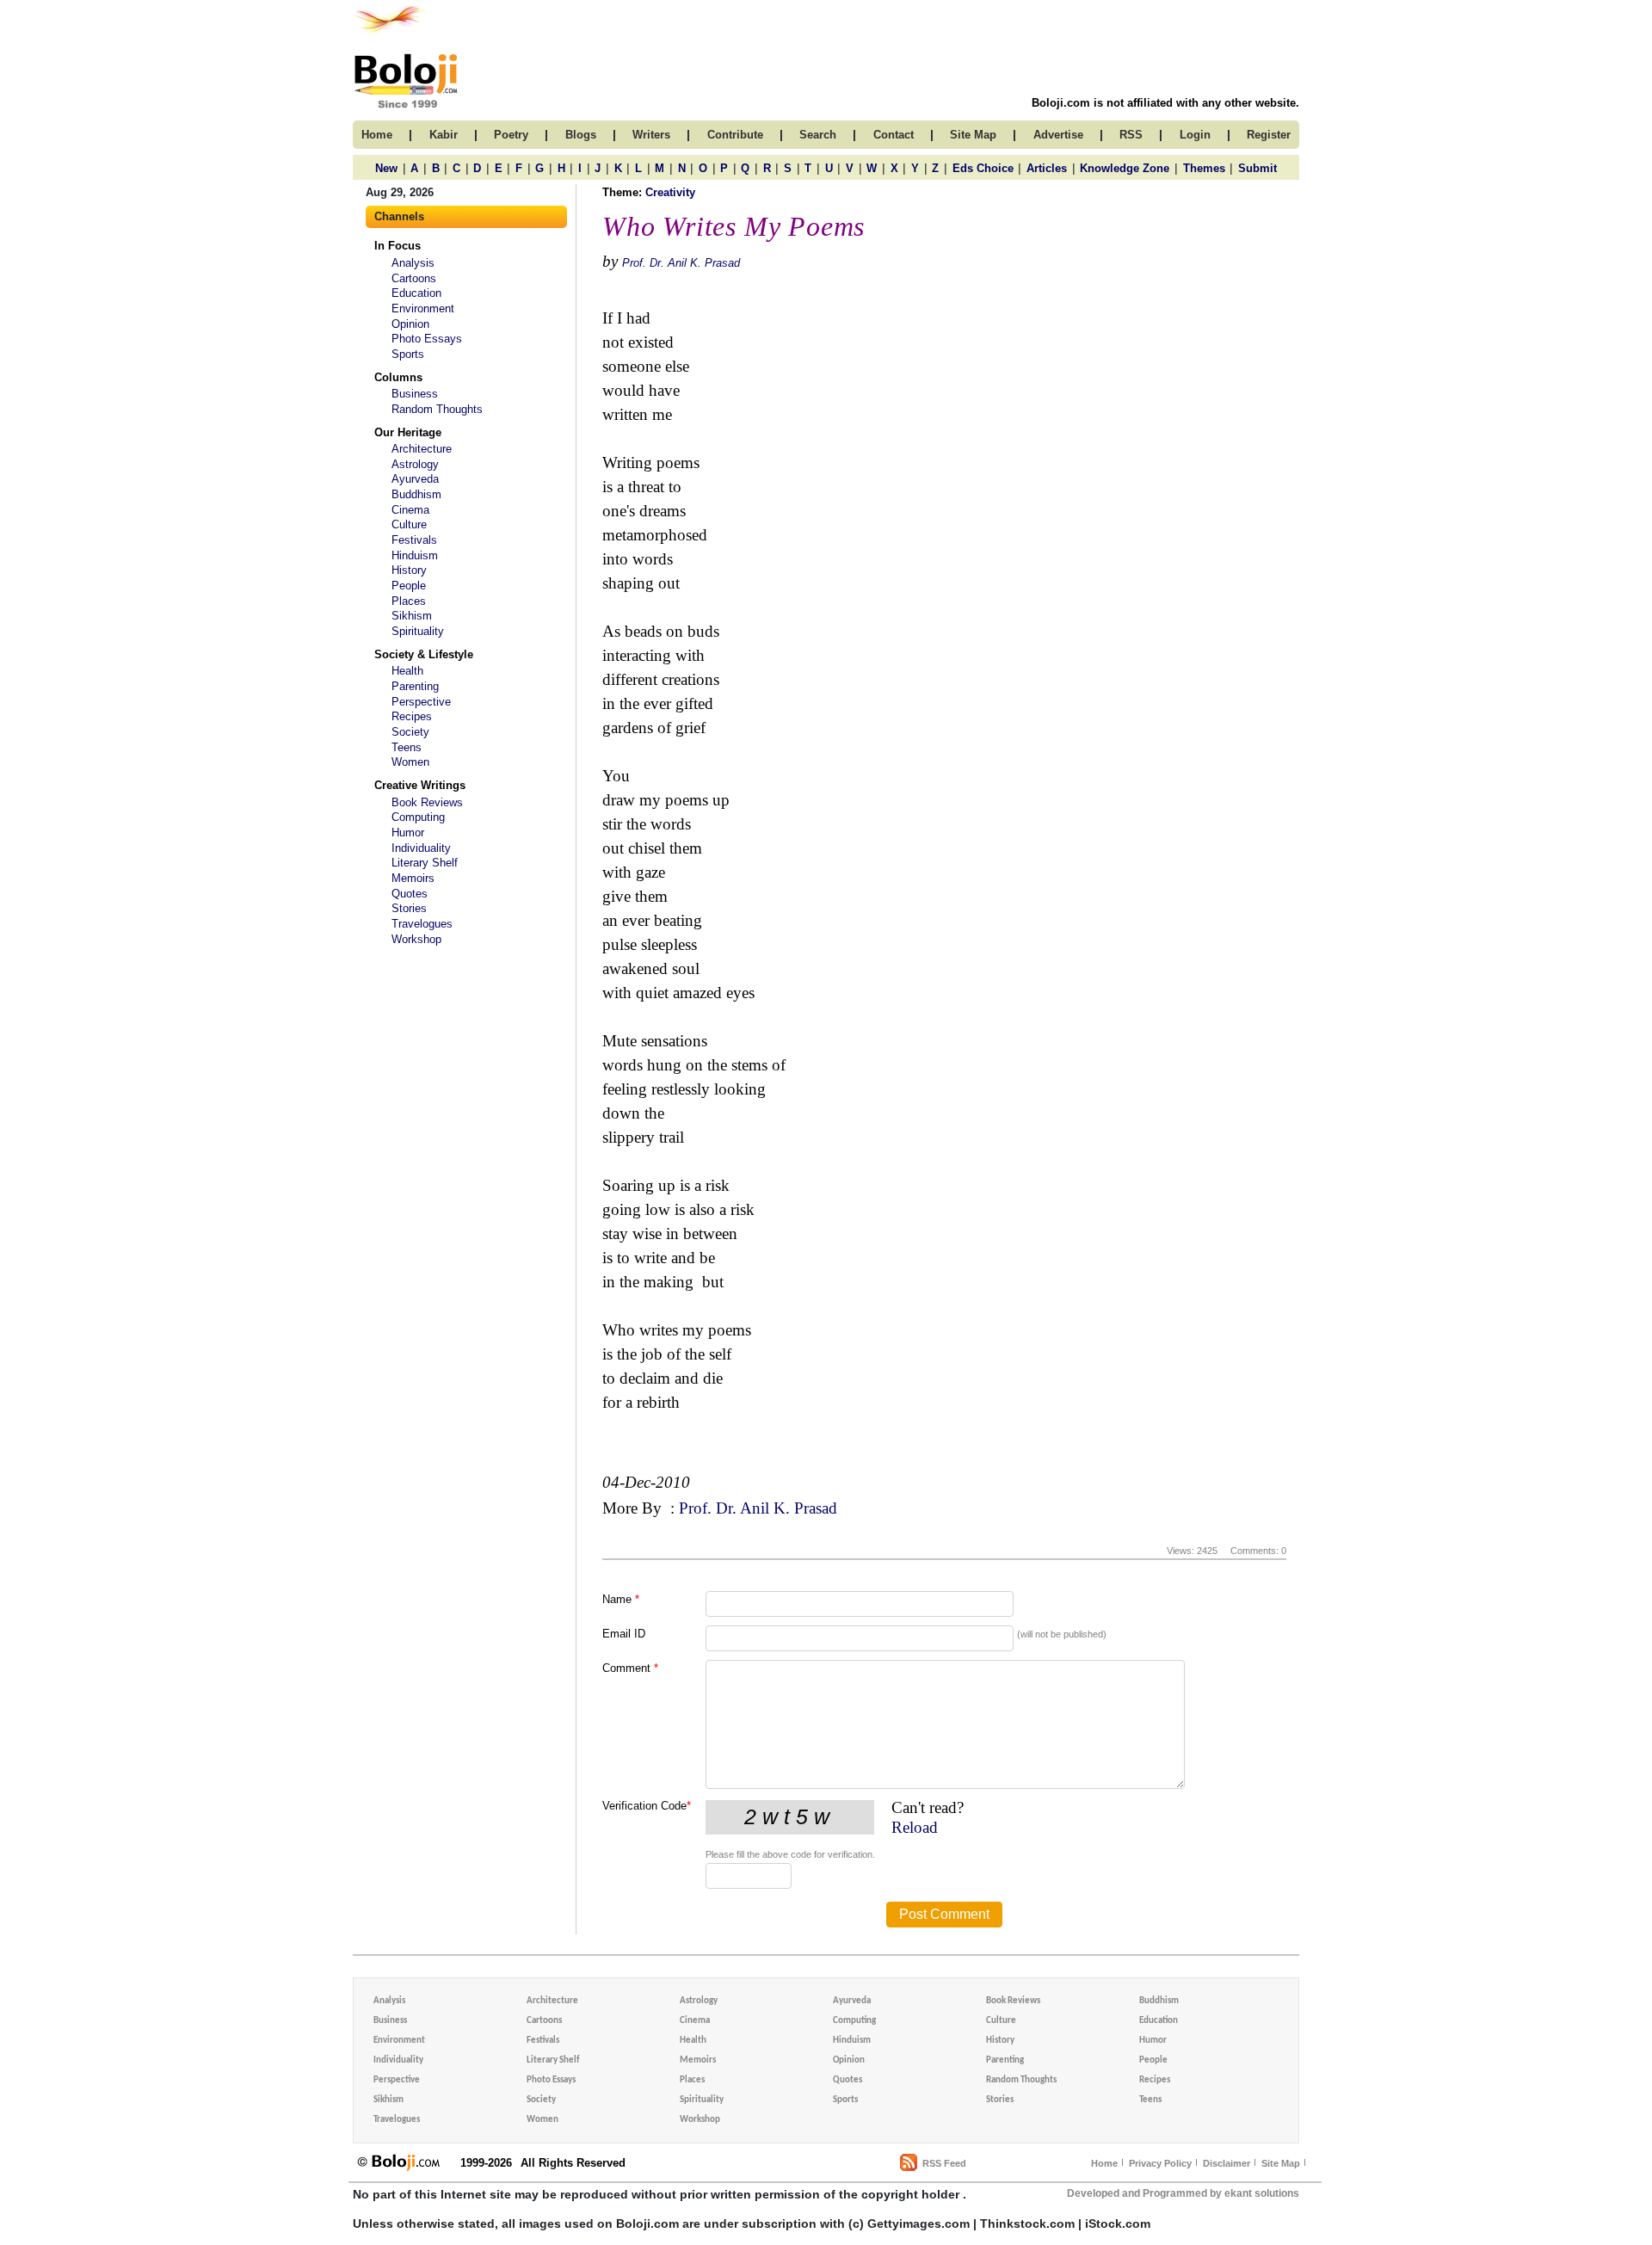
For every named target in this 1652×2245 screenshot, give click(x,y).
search (818, 135)
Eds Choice (983, 168)
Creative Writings (420, 785)
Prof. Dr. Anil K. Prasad (681, 263)
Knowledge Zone (1125, 168)
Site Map (1281, 2163)
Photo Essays (427, 339)
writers (651, 135)
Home (1104, 2163)
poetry (511, 135)
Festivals (414, 540)
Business (415, 394)
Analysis (413, 263)
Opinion (410, 324)
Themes (1204, 168)
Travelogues (422, 924)
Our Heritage (408, 432)
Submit (1257, 168)
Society (410, 732)
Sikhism (412, 616)
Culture (409, 524)
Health (407, 671)
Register (1269, 135)
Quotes (410, 894)
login (1195, 135)
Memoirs (413, 878)
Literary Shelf (425, 863)
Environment (423, 308)
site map (973, 135)
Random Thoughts (437, 409)
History (409, 570)
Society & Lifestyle (424, 654)
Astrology (415, 464)
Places (409, 601)
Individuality (421, 848)
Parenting (415, 686)
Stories (409, 908)
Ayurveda (415, 479)
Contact (894, 135)
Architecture (422, 449)
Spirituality (418, 631)
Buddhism (416, 494)
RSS (1131, 135)
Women (410, 762)
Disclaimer (1227, 2163)
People (409, 586)
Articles (1047, 168)
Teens (407, 747)
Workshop (416, 939)
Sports (408, 354)
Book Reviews (427, 802)
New (386, 168)
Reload (915, 1827)
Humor (408, 833)
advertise (1058, 135)
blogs (581, 135)
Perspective (421, 702)
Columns (398, 377)
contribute (735, 135)
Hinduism (415, 555)
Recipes (412, 716)
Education (416, 293)
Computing (418, 817)
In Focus (398, 246)
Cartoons (414, 278)
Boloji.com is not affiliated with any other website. (1165, 103)
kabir (444, 135)
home (377, 135)
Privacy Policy (1160, 2163)
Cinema (410, 510)
